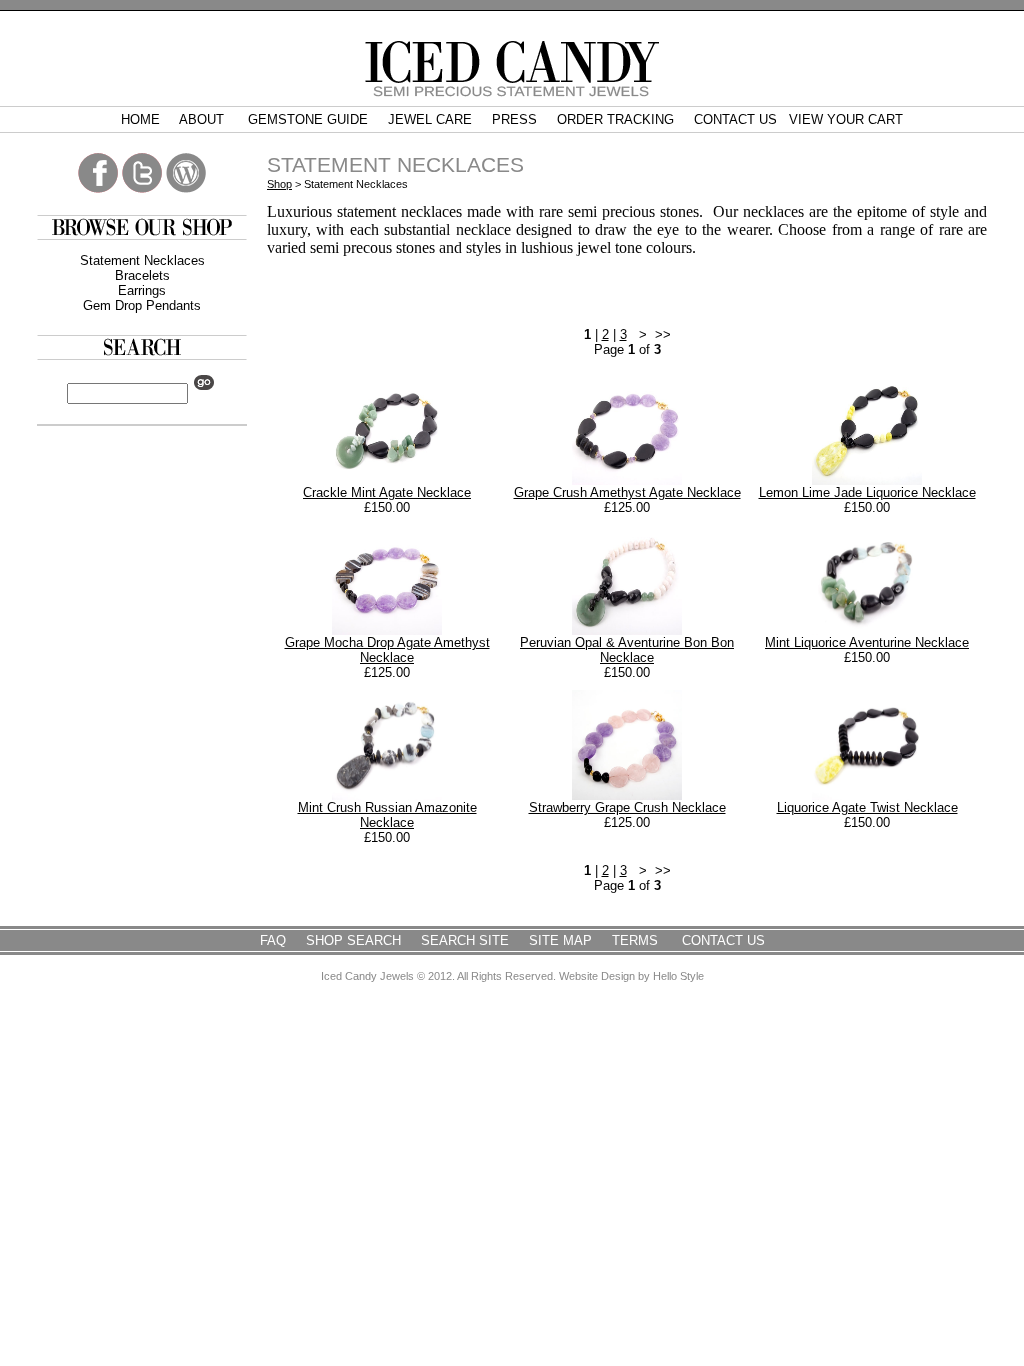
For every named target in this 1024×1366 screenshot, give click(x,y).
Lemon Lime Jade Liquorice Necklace (867, 492)
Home (140, 119)
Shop (279, 184)
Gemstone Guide (308, 119)
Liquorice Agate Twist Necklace (867, 807)
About (203, 119)
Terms (637, 940)
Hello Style (678, 976)
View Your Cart (846, 119)
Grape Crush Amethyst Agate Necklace (627, 492)
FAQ (273, 940)
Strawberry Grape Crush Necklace (627, 807)
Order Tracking (615, 119)
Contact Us (735, 119)
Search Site (465, 940)
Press (514, 119)
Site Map (560, 940)
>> (663, 334)
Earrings (142, 290)
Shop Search (353, 940)
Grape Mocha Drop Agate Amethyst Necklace (387, 650)
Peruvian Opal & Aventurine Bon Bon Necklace (627, 650)
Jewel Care (430, 119)
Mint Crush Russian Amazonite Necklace (387, 815)
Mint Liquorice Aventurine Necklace (867, 642)
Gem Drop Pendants (142, 305)
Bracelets (142, 275)
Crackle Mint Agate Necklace (387, 492)
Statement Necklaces (142, 260)
